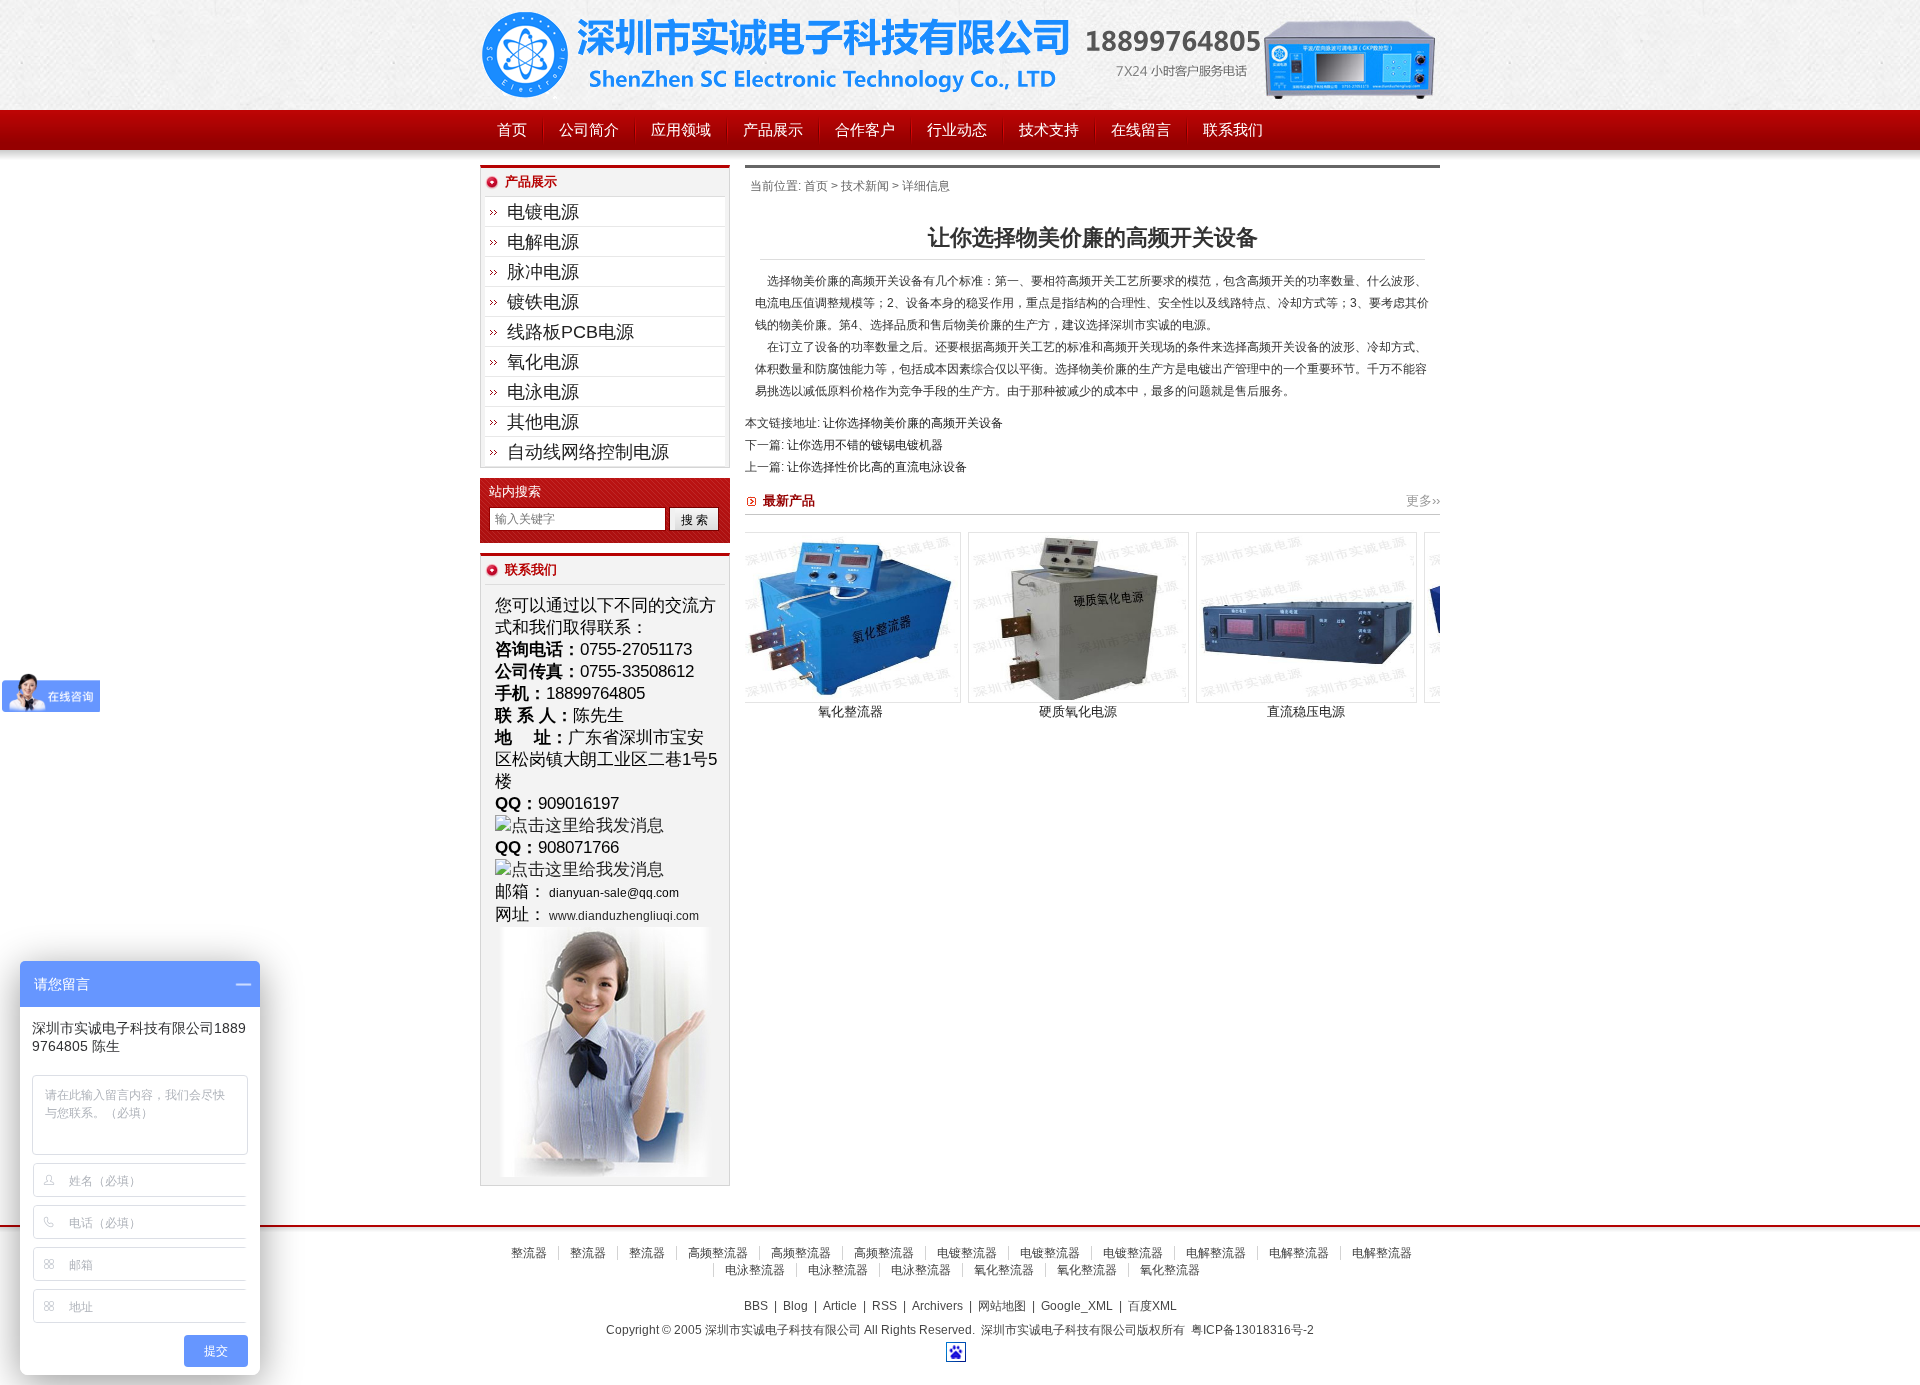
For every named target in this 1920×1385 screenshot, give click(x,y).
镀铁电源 (543, 302)
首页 (512, 130)
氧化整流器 (776, 711)
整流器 (529, 1253)
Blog (795, 1306)
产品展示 (773, 130)
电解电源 (543, 242)
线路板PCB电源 (570, 332)
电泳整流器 (755, 1270)
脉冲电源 (543, 272)
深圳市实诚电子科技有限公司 (780, 55)
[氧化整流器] (776, 699)
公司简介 (589, 130)
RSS (884, 1306)
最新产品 (789, 500)
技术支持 (1049, 130)
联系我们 (1233, 130)
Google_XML (1077, 1306)
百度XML (1152, 1306)
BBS (756, 1306)
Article (840, 1306)
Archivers (937, 1306)
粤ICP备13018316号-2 (1252, 1330)
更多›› (1423, 500)
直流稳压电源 (1232, 711)
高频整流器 (718, 1253)
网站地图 (1002, 1306)
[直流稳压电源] (1232, 699)
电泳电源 (543, 392)
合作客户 (865, 130)
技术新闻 (865, 186)
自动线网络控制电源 (588, 452)
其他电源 (543, 422)
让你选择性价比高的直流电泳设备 (877, 467)
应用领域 (681, 130)
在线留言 (1141, 130)
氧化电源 (543, 362)
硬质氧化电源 (1004, 711)
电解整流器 (1216, 1253)
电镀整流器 (967, 1253)
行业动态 (957, 130)
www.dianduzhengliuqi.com (624, 916)
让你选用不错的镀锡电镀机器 (865, 445)
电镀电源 (543, 212)
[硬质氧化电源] (1004, 699)
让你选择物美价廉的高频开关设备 (913, 423)
